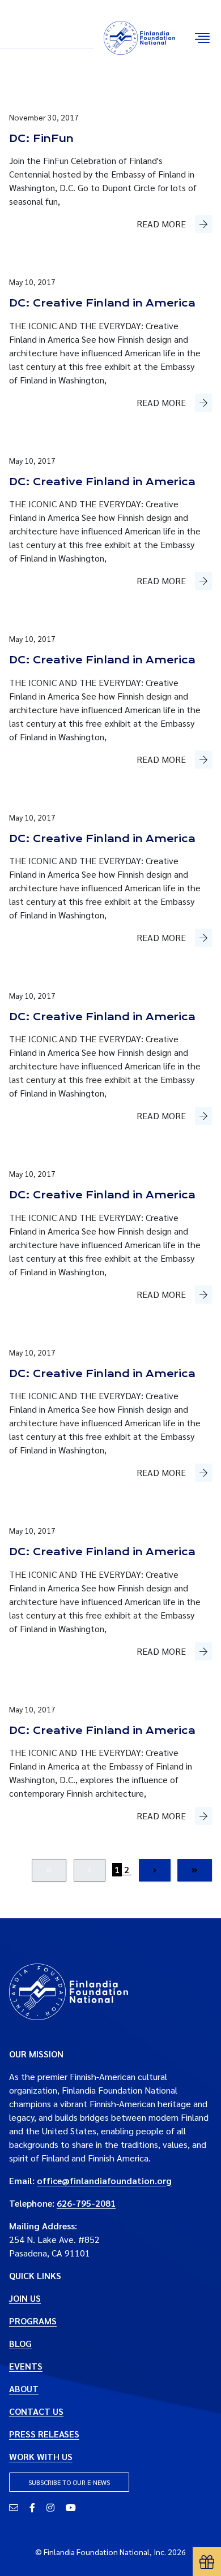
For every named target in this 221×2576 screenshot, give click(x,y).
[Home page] (69, 1990)
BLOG (20, 2343)
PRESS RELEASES (44, 2434)
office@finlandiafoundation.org (104, 2180)
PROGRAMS (33, 2321)
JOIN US (25, 2298)
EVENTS (26, 2366)
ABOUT (24, 2389)
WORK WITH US (41, 2456)
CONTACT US (36, 2411)
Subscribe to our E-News (69, 2482)
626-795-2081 (86, 2203)
